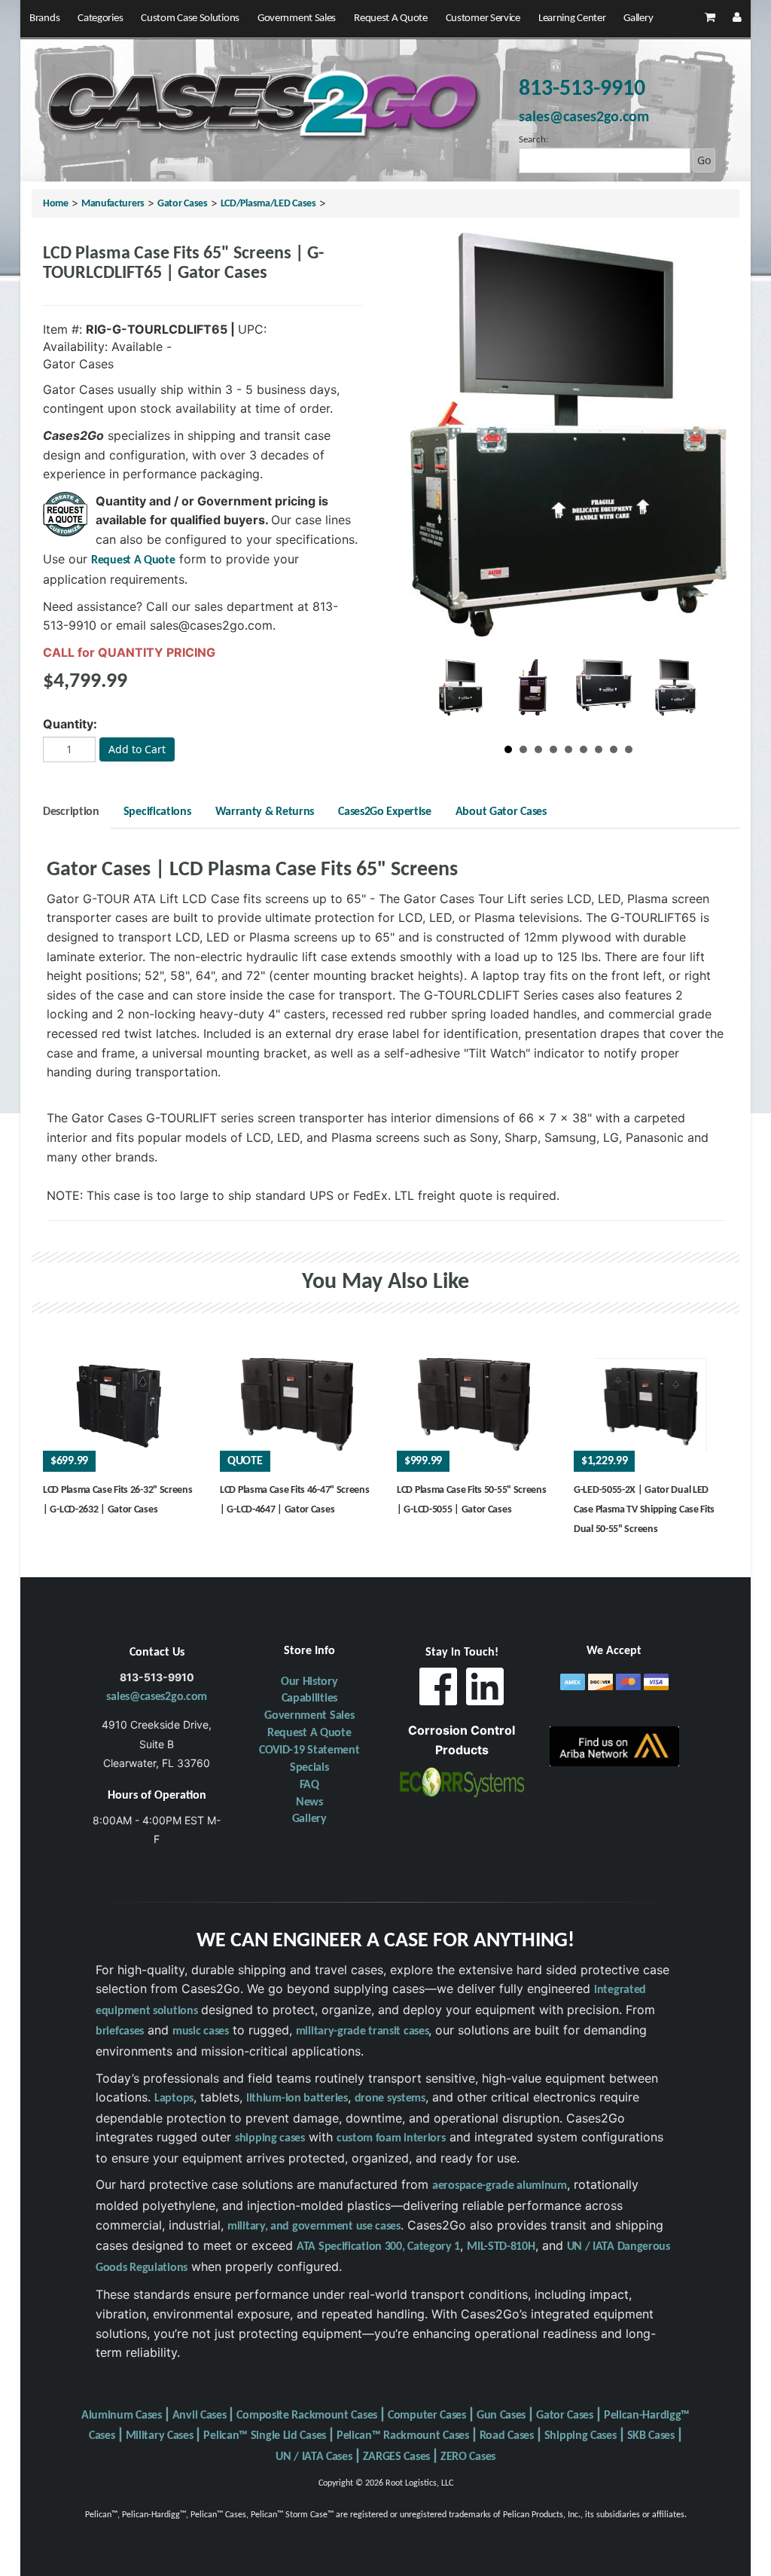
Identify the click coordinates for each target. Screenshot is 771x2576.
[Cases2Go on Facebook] (438, 1691)
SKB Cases (651, 2436)
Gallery (638, 18)
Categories (100, 18)
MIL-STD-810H (501, 2247)
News (309, 1802)
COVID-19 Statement (309, 1750)
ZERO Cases (468, 2457)
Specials (309, 1768)
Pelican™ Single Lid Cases (265, 2436)
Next (684, 694)
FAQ (309, 1785)
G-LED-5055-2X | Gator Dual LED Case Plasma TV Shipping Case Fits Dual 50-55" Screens (644, 1509)
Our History (309, 1682)
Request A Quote (391, 18)
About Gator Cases (501, 812)
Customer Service (483, 18)
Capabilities (309, 1699)
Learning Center (572, 18)
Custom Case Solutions (190, 18)
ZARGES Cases (396, 2457)
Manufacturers (113, 204)
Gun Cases (501, 2416)
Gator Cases (183, 204)
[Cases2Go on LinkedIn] (485, 1691)
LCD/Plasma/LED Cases (268, 204)
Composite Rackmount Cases (307, 2416)
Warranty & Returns (265, 812)
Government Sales (297, 18)
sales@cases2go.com (157, 1697)
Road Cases (507, 2436)
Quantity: (70, 724)
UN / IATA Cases (314, 2457)
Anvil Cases (200, 2416)
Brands (44, 18)
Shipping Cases (581, 2436)
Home (56, 204)
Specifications (157, 812)
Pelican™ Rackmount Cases (403, 2436)
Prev (453, 694)
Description (71, 812)
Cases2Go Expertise (385, 812)
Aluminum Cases (122, 2416)
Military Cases (160, 2436)
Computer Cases (427, 2416)
